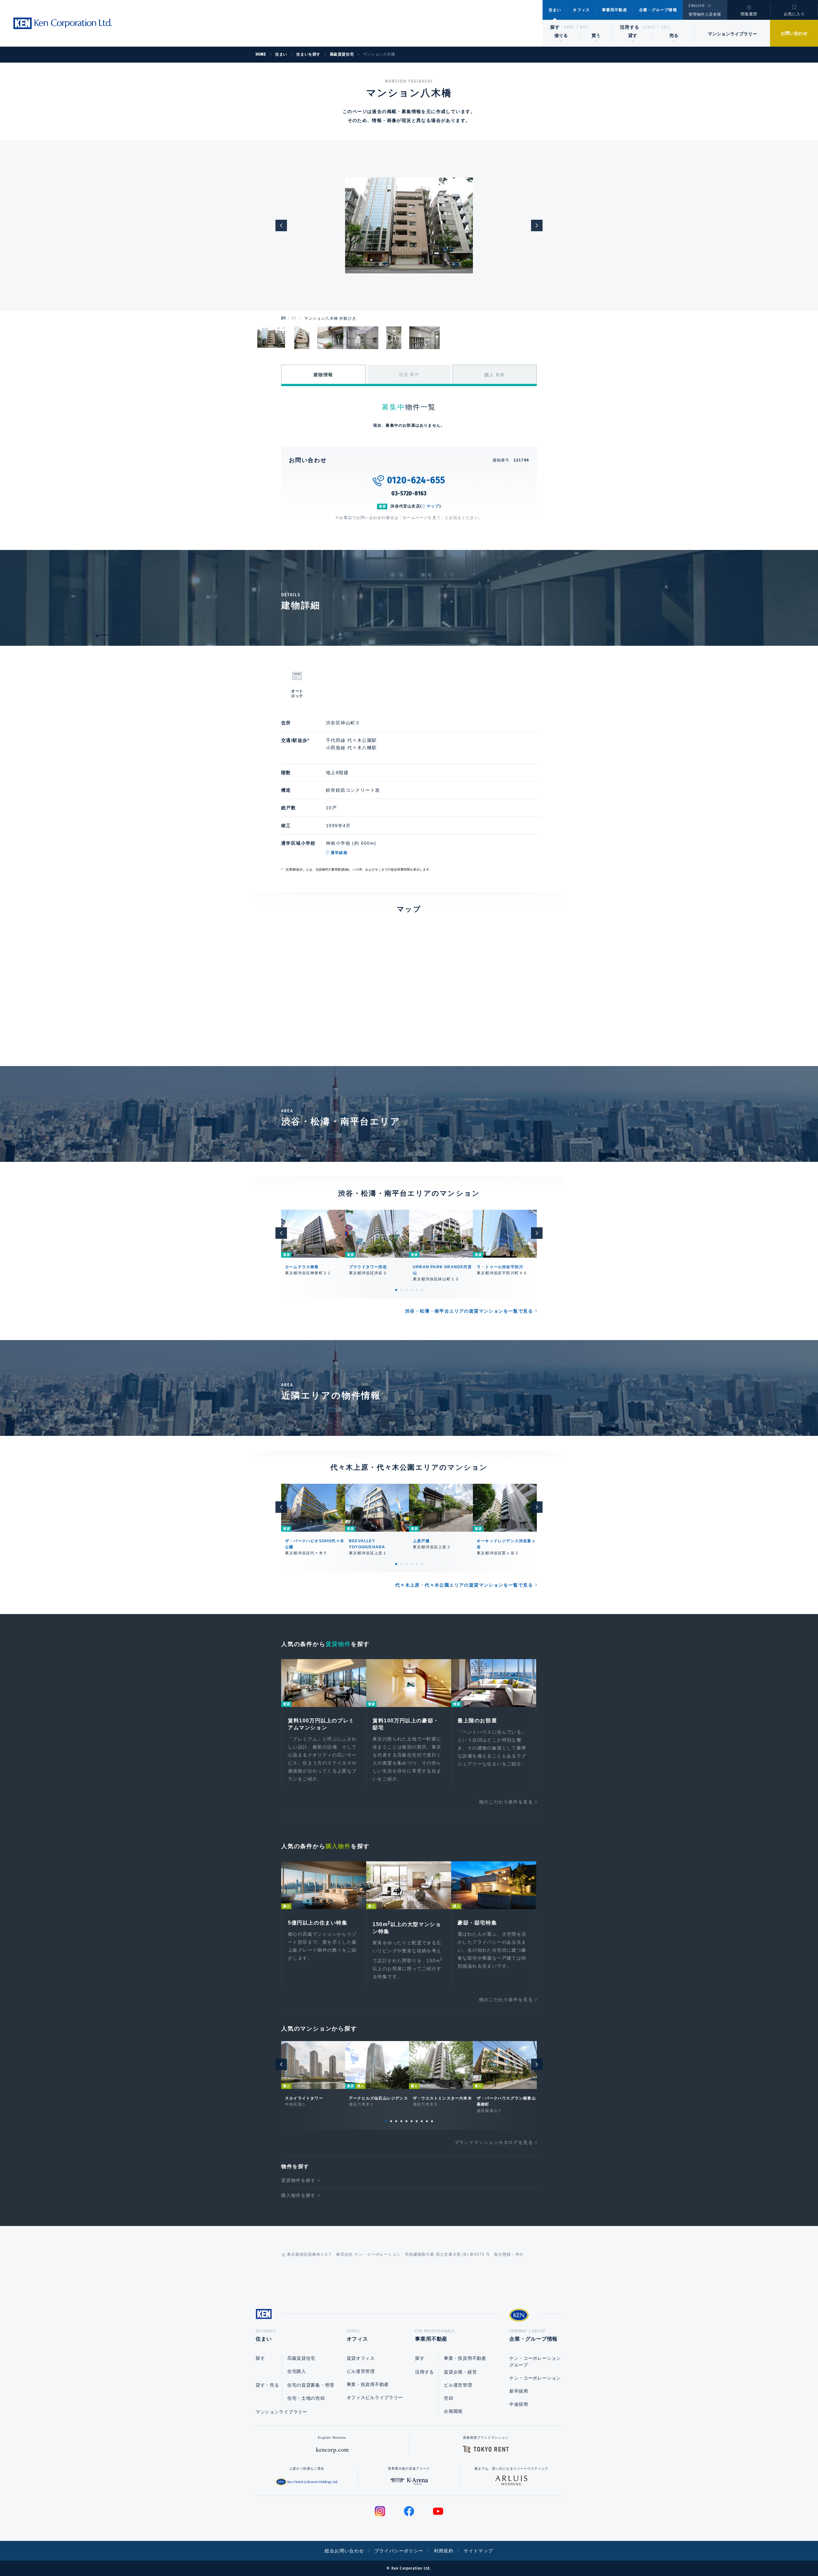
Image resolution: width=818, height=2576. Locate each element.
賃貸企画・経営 (460, 2372)
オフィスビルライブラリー (375, 2397)
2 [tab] (401, 1290)
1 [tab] (396, 1290)
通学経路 (339, 853)
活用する (630, 27)
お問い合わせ (794, 33)
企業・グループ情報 (658, 10)
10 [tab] (432, 2121)
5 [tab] (417, 1290)
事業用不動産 (615, 10)
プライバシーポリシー (399, 2551)
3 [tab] (406, 1290)
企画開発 (453, 2411)
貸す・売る (267, 2385)
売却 (448, 2398)
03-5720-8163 (409, 493)
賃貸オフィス (361, 2358)
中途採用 (519, 2404)
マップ (433, 506)
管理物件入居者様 (705, 14)
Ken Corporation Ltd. (62, 23)
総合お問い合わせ (344, 2551)
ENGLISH (696, 6)
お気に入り (794, 14)
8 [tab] (422, 2121)
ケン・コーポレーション (535, 2378)
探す (555, 27)
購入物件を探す (298, 2195)
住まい (555, 10)
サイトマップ (478, 2551)
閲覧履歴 (749, 14)
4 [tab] (412, 1290)
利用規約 (444, 2551)
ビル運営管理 (361, 2371)
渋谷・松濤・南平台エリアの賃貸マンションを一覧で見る (469, 1311)
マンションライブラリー (732, 34)
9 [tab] (427, 2121)
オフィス (581, 10)
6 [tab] (422, 1290)
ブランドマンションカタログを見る (494, 2142)
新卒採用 (519, 2391)
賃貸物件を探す (298, 2180)
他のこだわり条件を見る (506, 1802)
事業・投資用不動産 (368, 2384)
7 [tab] (417, 2121)
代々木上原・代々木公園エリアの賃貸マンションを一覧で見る (464, 1585)
